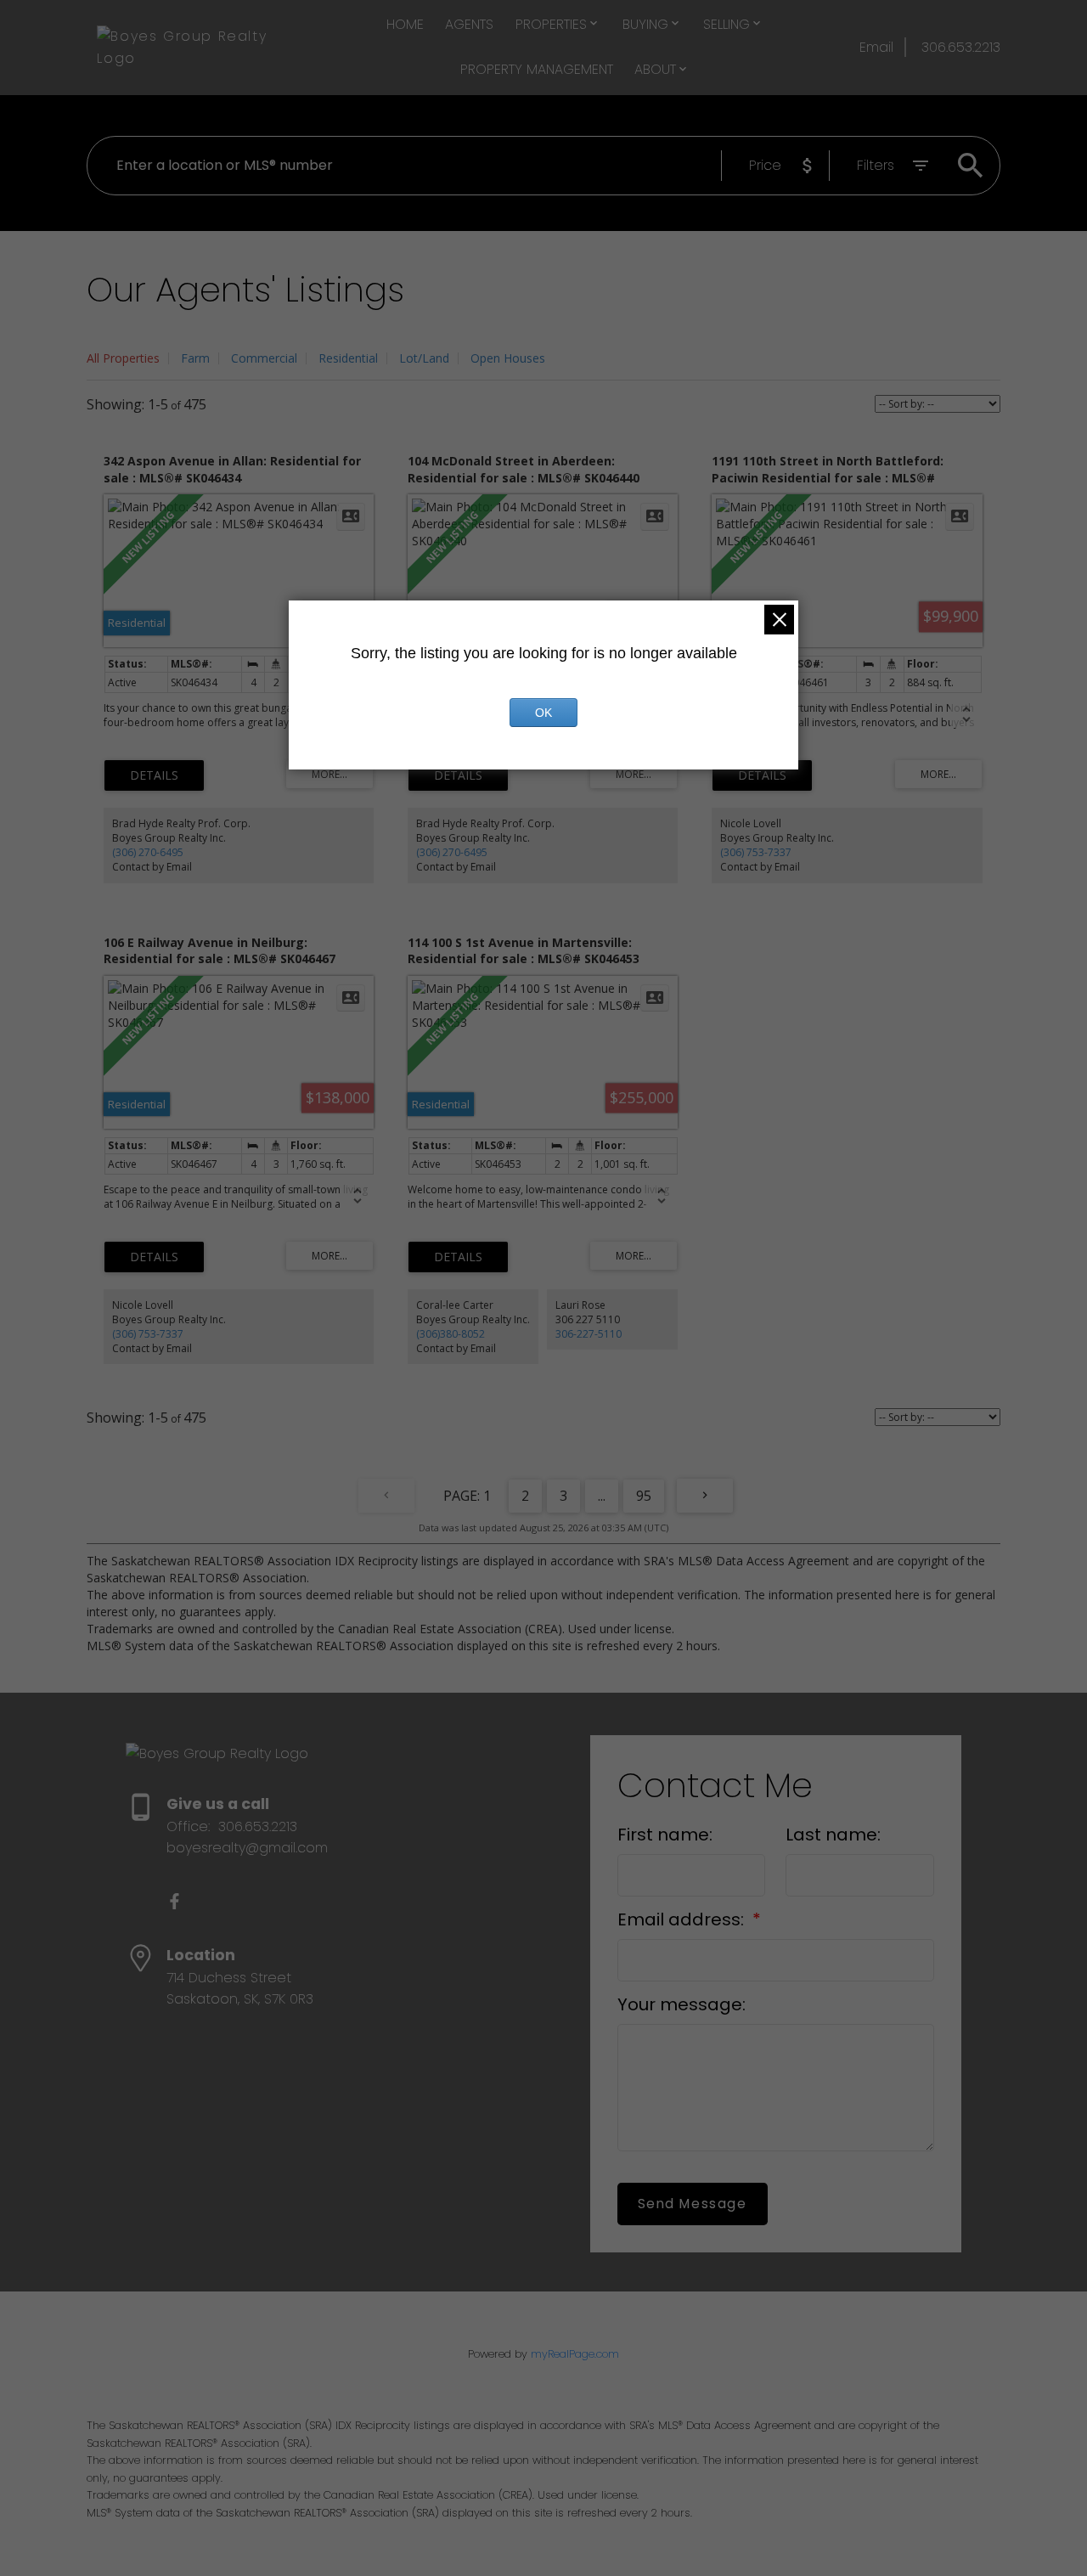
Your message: (681, 2004)
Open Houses (508, 358)
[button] (175, 1901)
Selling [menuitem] (727, 24)
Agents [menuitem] (469, 24)
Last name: (833, 1835)
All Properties (123, 358)
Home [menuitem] (405, 24)
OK (543, 713)
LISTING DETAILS (154, 775)
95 (644, 1496)
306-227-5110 (589, 1334)
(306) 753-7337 (756, 852)
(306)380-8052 (451, 1334)
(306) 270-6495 (148, 852)
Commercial (264, 358)
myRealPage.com (575, 2354)
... (602, 1496)
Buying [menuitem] (645, 24)
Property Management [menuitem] (537, 69)
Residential (348, 358)
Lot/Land (424, 358)
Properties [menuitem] (551, 24)
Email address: (683, 1919)
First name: (665, 1835)
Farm (195, 358)
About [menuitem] (655, 69)
